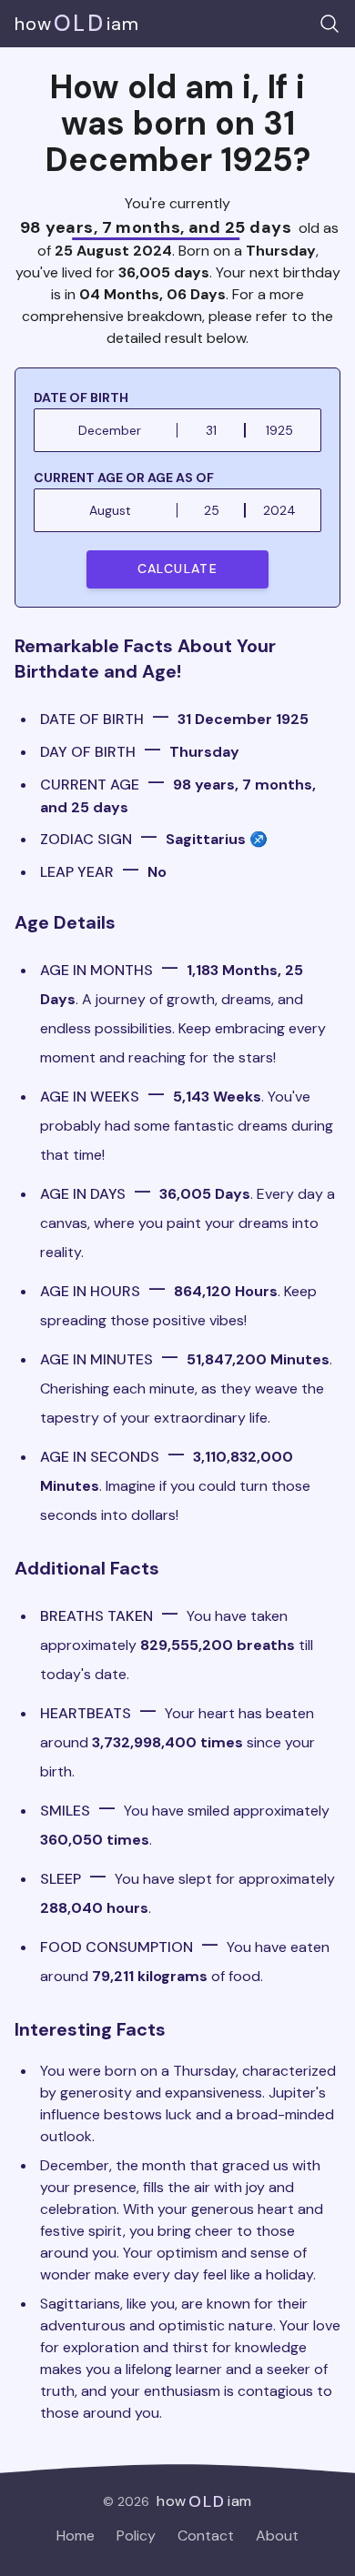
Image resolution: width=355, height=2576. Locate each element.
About (277, 2536)
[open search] (330, 24)
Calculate (178, 569)
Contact (206, 2536)
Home (76, 2536)
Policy (136, 2536)
